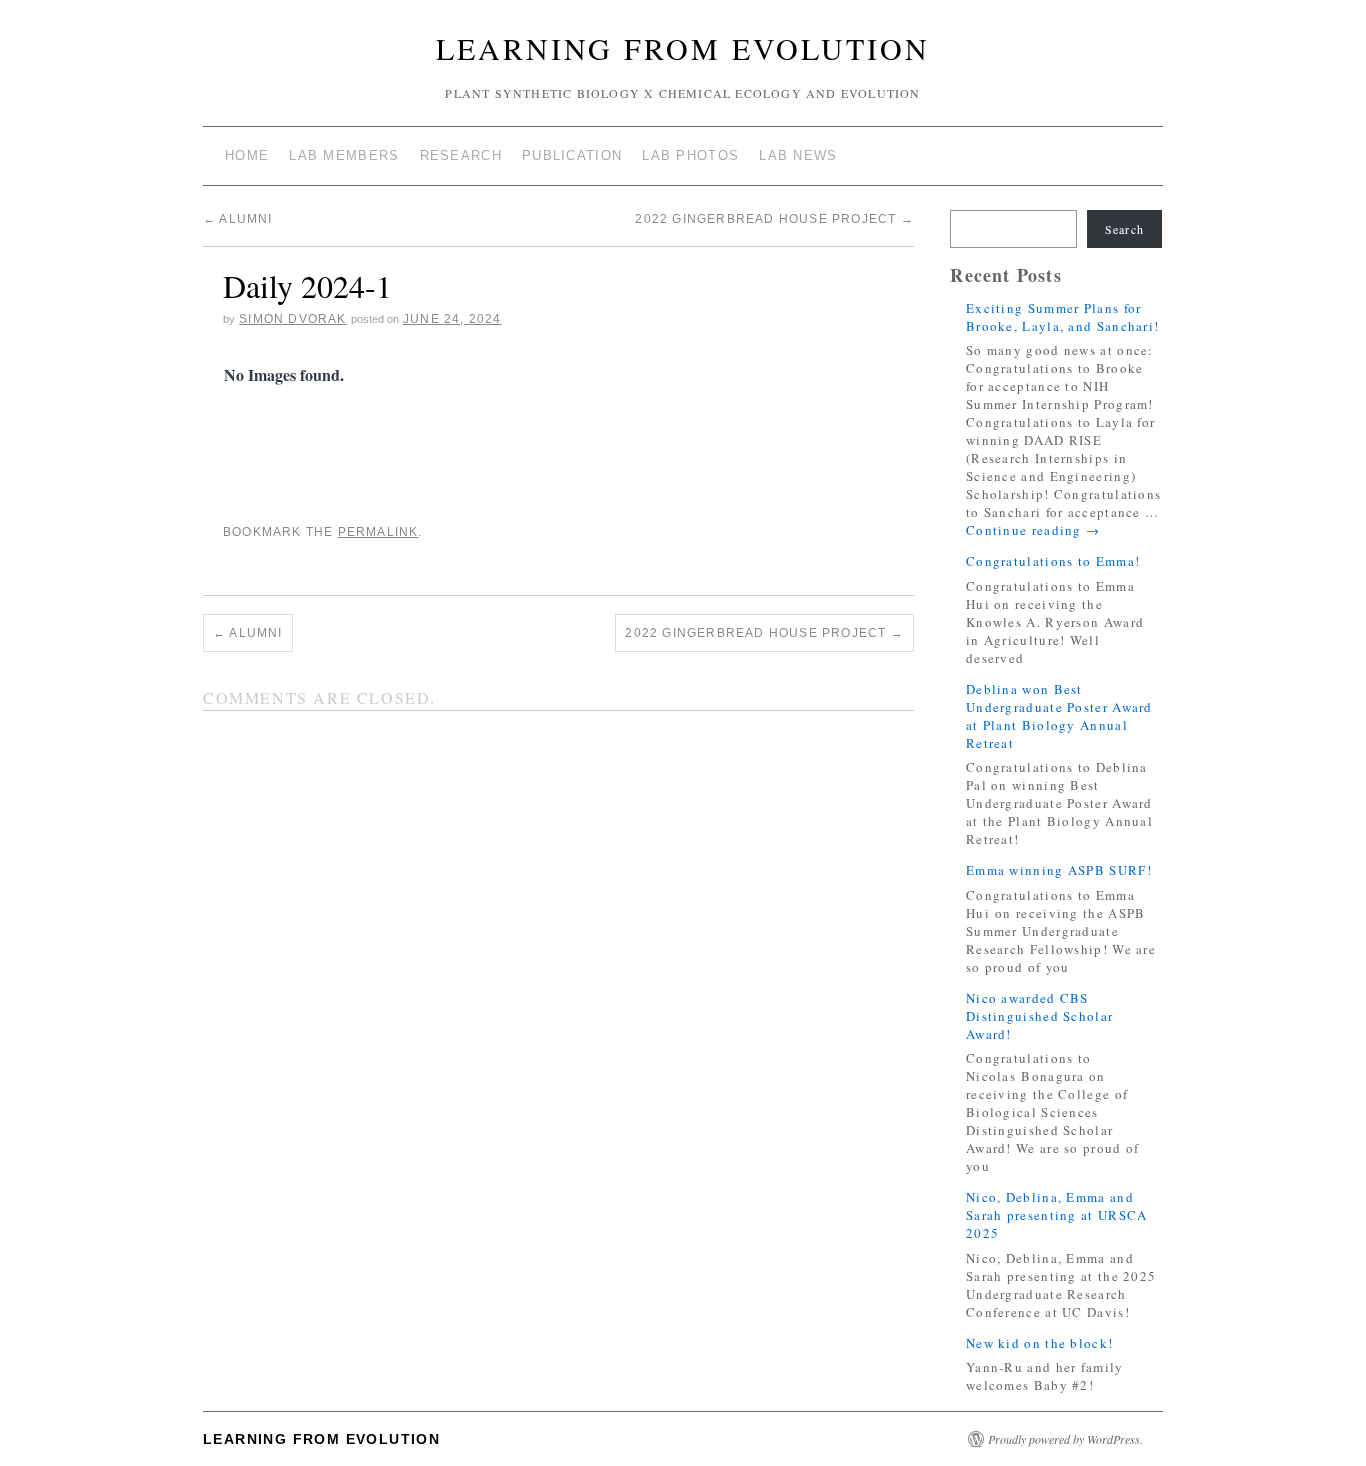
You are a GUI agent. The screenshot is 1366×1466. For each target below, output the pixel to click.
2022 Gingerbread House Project (774, 219)
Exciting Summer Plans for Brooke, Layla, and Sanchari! (1062, 317)
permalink (378, 532)
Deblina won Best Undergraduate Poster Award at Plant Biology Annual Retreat (1059, 716)
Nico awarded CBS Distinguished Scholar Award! (1039, 1016)
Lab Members (344, 155)
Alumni (238, 219)
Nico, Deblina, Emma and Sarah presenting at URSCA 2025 (1057, 1215)
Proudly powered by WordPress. (1065, 1439)
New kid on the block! (1039, 1343)
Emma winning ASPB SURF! (1059, 870)
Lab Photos (690, 155)
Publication (572, 155)
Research (461, 155)
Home (247, 155)
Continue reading (1033, 530)
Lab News (798, 155)
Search (1124, 229)
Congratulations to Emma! (1053, 561)
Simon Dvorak (292, 319)
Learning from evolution (683, 48)
